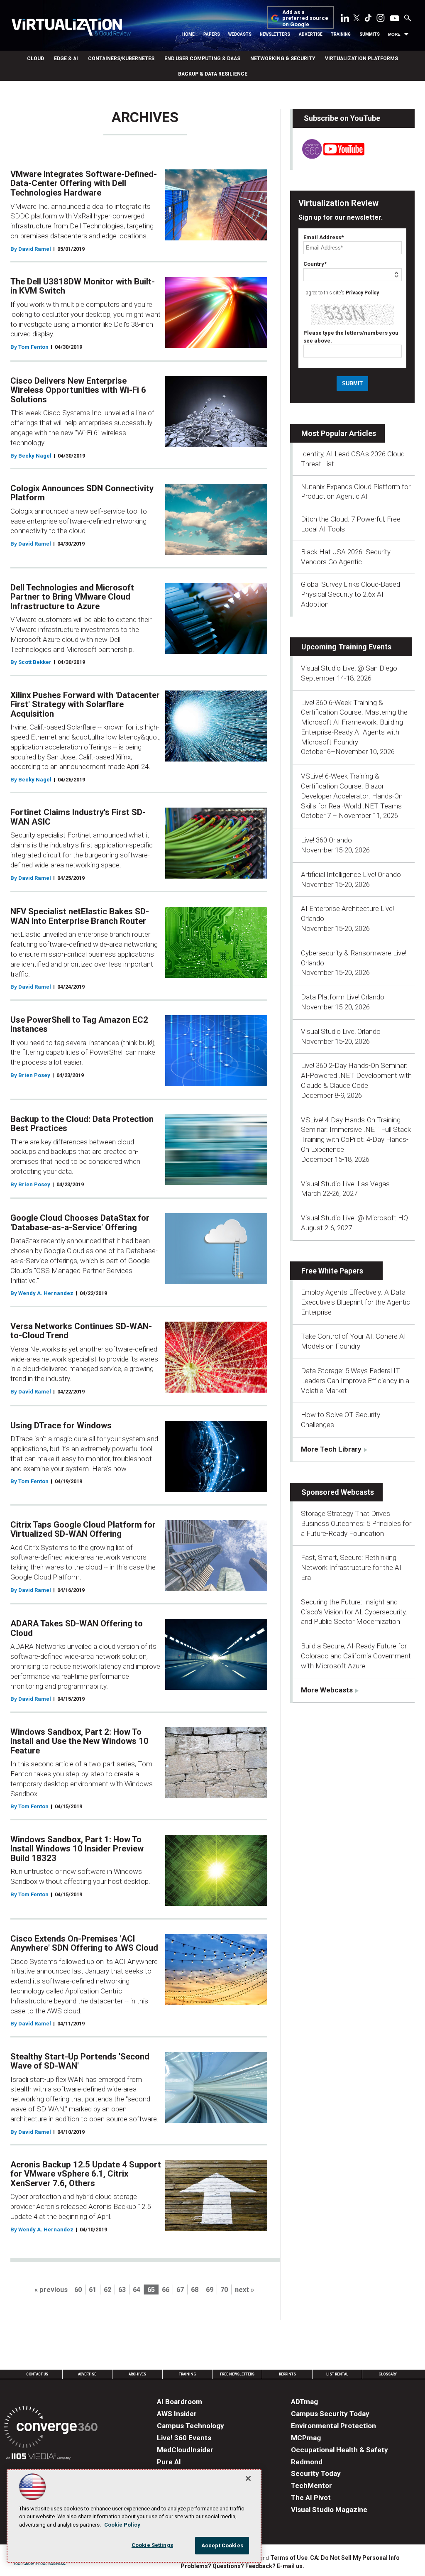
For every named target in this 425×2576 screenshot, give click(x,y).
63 (122, 2290)
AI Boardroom (180, 2402)
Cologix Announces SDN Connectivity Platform (82, 493)
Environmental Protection (333, 2426)
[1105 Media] (38, 2457)
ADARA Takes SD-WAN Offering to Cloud (77, 1628)
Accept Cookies (222, 2545)
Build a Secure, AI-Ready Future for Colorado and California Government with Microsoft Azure (356, 1656)
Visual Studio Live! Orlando (341, 1031)
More (394, 34)
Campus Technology (191, 2426)
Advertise (311, 34)
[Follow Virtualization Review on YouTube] (395, 19)
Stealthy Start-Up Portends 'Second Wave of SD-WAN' (80, 2061)
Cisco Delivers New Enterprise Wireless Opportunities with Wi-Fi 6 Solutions (78, 390)
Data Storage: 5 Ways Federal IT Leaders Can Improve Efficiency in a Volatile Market (355, 1381)
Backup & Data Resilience (213, 74)
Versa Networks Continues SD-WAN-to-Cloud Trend (81, 1331)
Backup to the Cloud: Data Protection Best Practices (82, 1124)
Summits (370, 34)
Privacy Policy (362, 293)
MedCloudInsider (185, 2450)
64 (137, 2290)
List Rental (337, 2374)
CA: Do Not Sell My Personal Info (355, 2558)
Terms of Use (289, 2558)
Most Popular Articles (339, 433)
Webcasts (240, 34)
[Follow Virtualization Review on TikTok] (368, 20)
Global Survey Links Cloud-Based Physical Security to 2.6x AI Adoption (351, 594)
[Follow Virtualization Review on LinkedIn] (345, 20)
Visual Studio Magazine (329, 2510)
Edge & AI (66, 59)
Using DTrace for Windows (61, 1425)
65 (151, 2290)
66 (166, 2290)
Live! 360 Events (184, 2438)
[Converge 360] (51, 2428)
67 (180, 2290)
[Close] (248, 2478)
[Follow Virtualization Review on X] (357, 19)
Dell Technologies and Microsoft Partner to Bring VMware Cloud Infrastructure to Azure (72, 597)
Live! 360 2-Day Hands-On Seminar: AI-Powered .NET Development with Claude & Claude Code (356, 1075)
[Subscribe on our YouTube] (329, 156)
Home (188, 34)
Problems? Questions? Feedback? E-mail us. (242, 2566)
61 (93, 2290)
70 (224, 2290)
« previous (51, 2290)
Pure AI (169, 2462)
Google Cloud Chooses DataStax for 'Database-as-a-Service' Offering (80, 1223)
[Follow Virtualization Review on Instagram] (381, 20)
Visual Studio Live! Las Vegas (345, 1184)
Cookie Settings (152, 2545)
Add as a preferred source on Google (305, 18)
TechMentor (311, 2485)
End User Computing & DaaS (202, 59)
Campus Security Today (330, 2414)
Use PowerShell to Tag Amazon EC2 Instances (79, 1025)
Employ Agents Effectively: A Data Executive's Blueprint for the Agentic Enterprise (355, 1302)
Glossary (388, 2374)
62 (107, 2290)
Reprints (287, 2374)
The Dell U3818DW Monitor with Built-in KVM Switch (83, 286)
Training (341, 34)
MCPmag (306, 2438)
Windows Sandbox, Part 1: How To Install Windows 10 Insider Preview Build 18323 (77, 1849)
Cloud (35, 59)
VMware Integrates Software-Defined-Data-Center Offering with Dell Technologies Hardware (84, 183)
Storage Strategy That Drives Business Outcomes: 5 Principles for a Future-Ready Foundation (356, 1523)
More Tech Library (331, 1449)
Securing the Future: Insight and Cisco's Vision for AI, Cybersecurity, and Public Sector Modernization (354, 1612)
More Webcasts (327, 1690)
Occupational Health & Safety (340, 2450)
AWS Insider (177, 2414)
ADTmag (304, 2402)
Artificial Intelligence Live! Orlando (351, 874)
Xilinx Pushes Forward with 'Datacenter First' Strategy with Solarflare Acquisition (85, 704)
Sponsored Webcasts (338, 1492)
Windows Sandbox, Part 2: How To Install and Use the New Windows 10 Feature (79, 1741)
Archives (137, 2374)
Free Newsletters (237, 2374)
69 (210, 2290)
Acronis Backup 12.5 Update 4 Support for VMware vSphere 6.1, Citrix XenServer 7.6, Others (86, 2174)
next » (244, 2290)
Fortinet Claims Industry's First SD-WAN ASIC (78, 817)
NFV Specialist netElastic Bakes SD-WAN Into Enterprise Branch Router (80, 916)
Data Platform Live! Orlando (343, 997)
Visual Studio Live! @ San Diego (349, 668)
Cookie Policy (122, 2525)
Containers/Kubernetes (121, 59)
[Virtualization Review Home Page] (71, 28)
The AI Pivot (311, 2498)
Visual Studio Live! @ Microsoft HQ (354, 1218)
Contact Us (37, 2374)
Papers (212, 34)
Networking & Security (283, 59)
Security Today (316, 2473)
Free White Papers (332, 1271)
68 (195, 2290)
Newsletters (275, 34)
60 (78, 2290)
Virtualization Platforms (361, 59)
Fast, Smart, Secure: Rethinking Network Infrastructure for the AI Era (351, 1567)
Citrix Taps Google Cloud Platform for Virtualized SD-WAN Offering (83, 1529)
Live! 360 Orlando (326, 840)
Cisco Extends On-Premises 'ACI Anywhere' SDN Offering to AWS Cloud (84, 1943)
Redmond (307, 2462)
